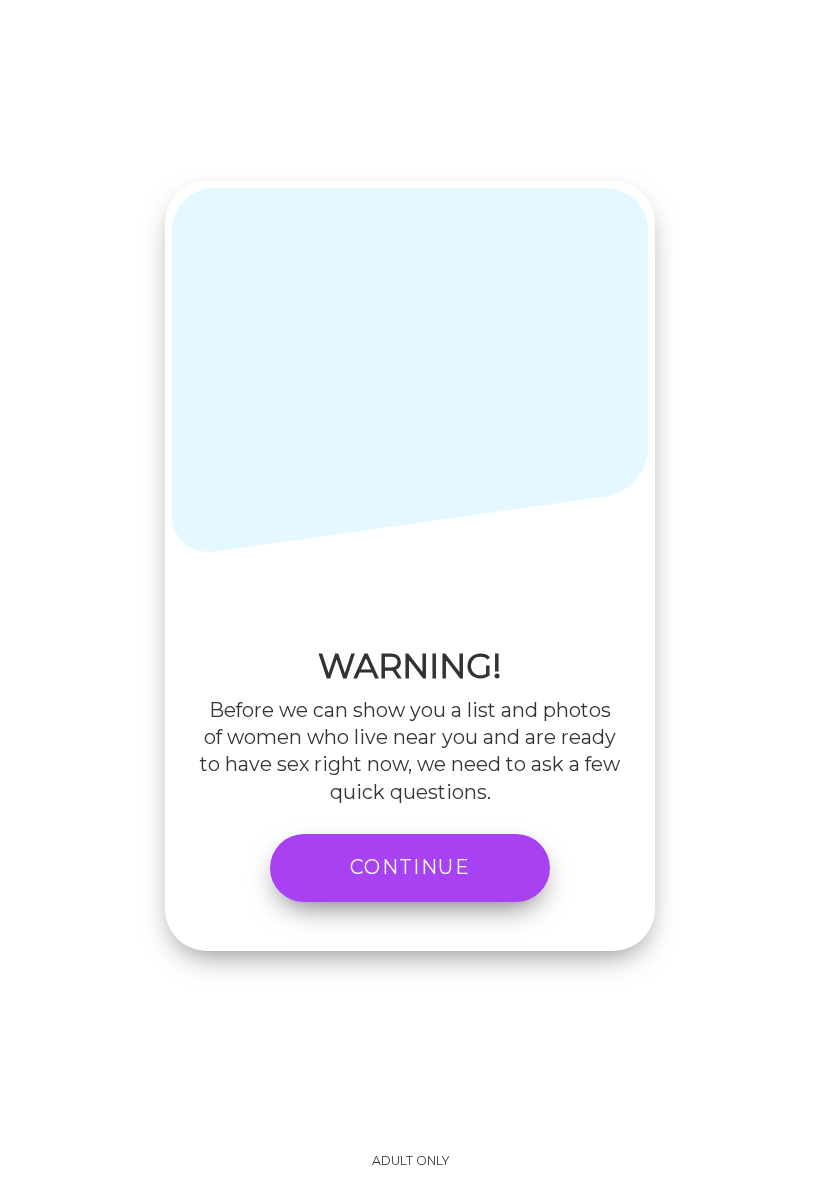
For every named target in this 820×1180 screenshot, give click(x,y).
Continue (410, 867)
